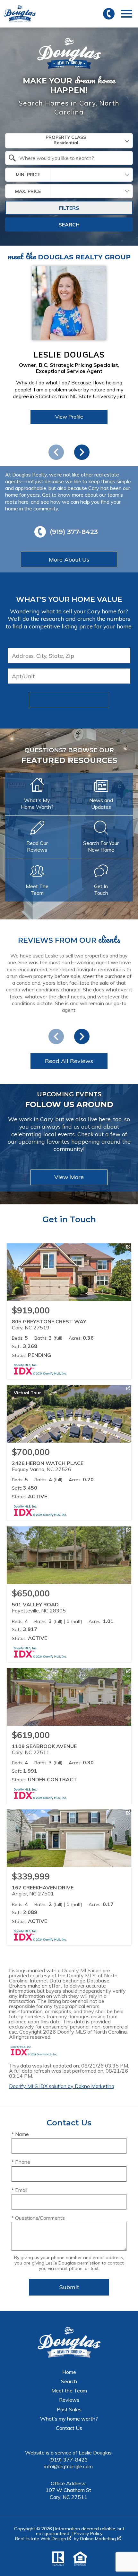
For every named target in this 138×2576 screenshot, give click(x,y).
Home (69, 2372)
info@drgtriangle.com (69, 2466)
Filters (69, 208)
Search (69, 225)
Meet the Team (69, 2391)
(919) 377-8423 (69, 2460)
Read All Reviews (69, 1061)
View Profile (69, 417)
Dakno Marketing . (101, 2539)
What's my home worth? (69, 2419)
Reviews (69, 2400)
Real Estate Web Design (41, 2539)
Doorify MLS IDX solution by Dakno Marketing (62, 2086)
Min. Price (28, 175)
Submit (69, 700)
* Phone (21, 2162)
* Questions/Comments (38, 2218)
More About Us (69, 559)
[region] (69, 360)
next (82, 452)
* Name (20, 2134)
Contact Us (69, 2428)
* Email (19, 2190)
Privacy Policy (88, 2533)
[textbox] (73, 158)
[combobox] (69, 141)
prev (56, 452)
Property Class (66, 137)
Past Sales (69, 2409)
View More (69, 1177)
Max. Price (28, 191)
